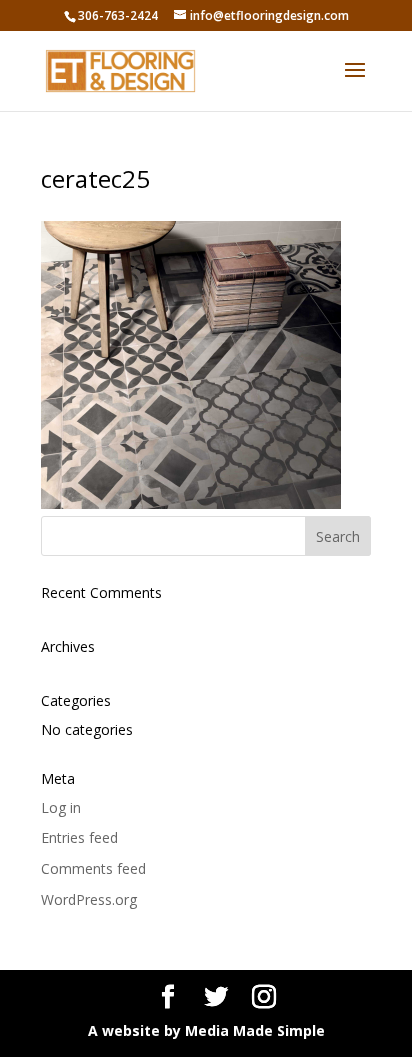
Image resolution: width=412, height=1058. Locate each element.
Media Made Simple (255, 1030)
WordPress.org (89, 899)
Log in (61, 807)
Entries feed (79, 837)
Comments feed (93, 868)
